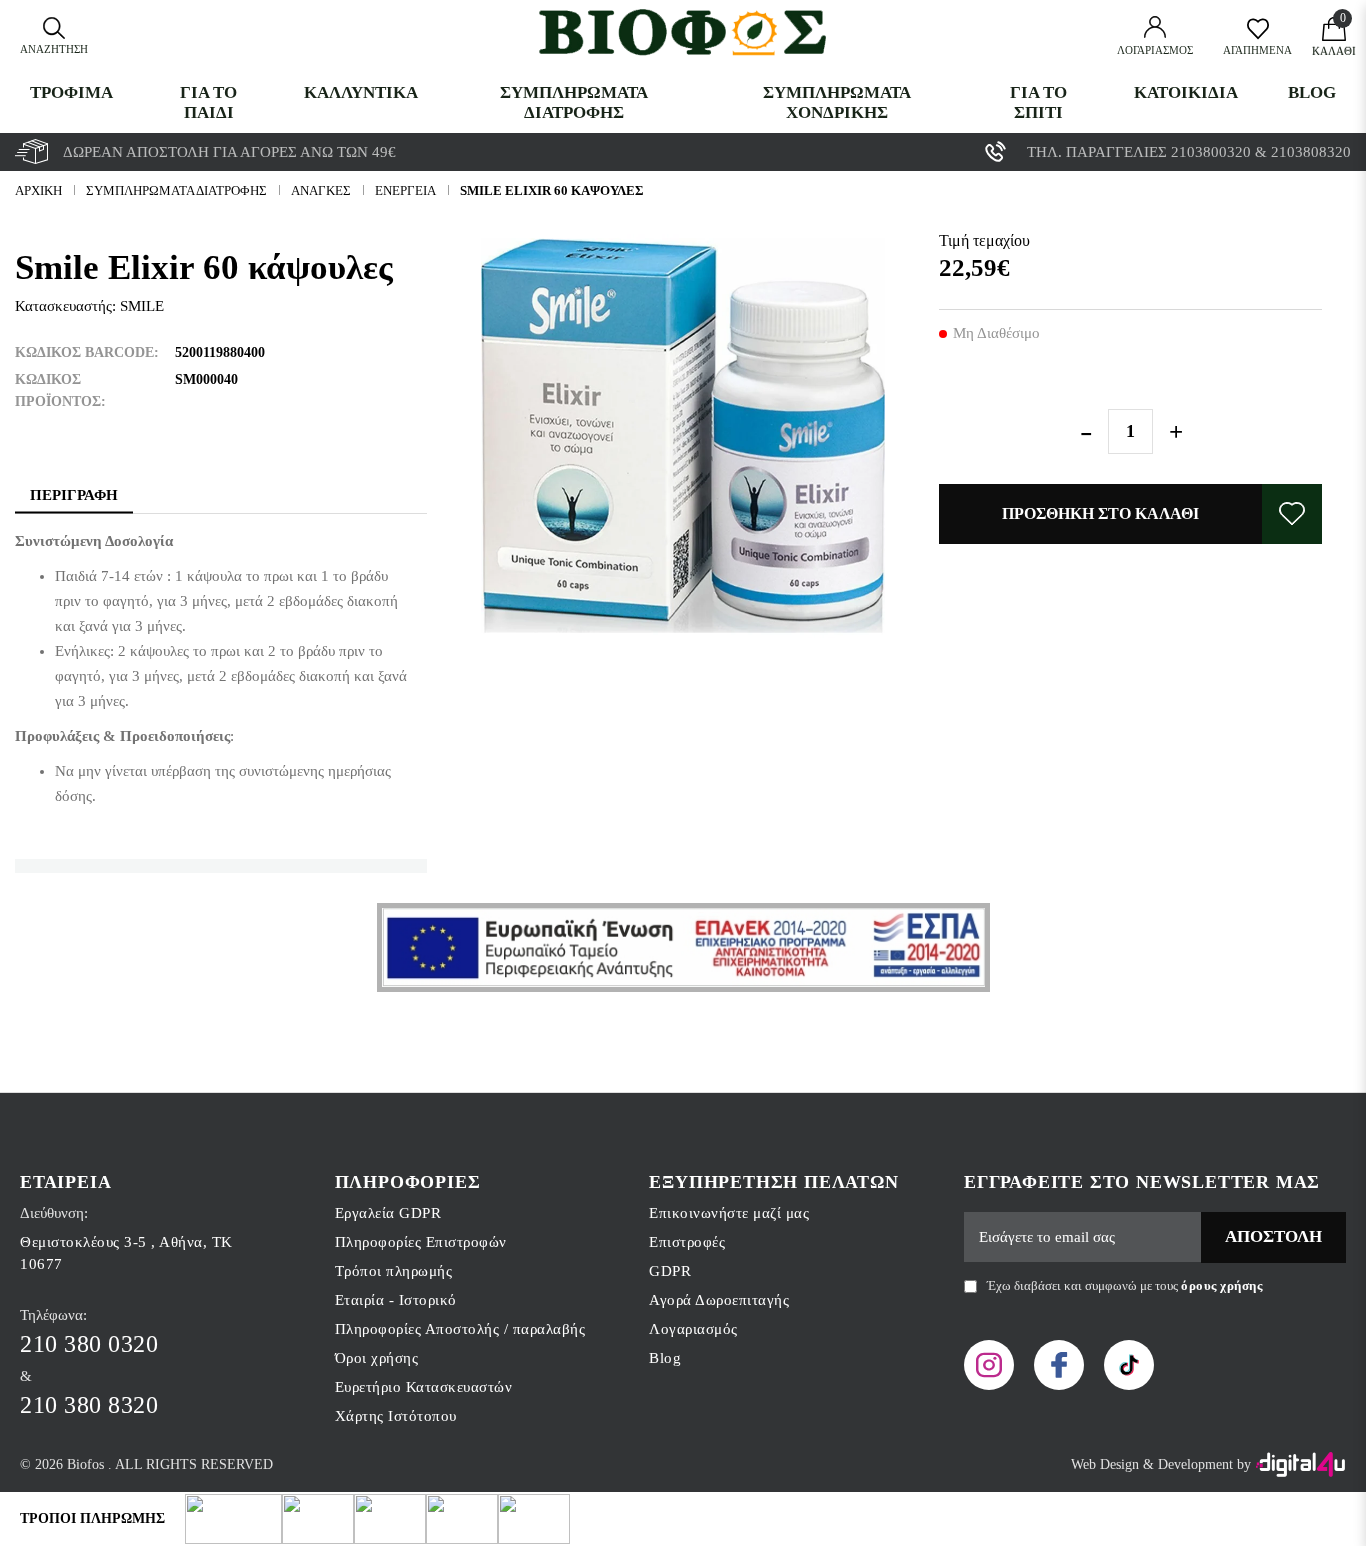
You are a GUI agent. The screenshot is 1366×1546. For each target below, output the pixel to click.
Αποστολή (1273, 1236)
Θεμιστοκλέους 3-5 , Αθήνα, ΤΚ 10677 (126, 1253)
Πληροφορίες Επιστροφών (421, 1242)
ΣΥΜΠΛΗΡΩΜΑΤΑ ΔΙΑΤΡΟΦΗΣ (574, 102)
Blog (1312, 92)
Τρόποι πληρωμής (394, 1271)
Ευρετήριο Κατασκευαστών (424, 1387)
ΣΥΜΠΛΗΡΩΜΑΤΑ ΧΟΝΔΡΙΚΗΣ (837, 102)
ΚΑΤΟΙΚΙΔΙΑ (1186, 92)
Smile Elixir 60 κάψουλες (552, 190)
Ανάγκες (321, 190)
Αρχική (38, 190)
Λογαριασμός (693, 1329)
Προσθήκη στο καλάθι (1100, 513)
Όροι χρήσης (377, 1358)
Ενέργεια (405, 190)
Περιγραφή (74, 495)
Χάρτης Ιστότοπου (396, 1416)
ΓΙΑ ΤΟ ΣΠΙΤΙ (1038, 102)
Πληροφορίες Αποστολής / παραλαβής (460, 1329)
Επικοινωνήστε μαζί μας (729, 1213)
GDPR (670, 1271)
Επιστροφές (687, 1242)
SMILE (142, 306)
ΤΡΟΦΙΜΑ (71, 92)
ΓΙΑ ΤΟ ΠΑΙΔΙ (208, 102)
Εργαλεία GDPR (388, 1213)
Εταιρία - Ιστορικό (396, 1300)
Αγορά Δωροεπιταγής (719, 1300)
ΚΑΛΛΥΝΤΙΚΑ (361, 92)
